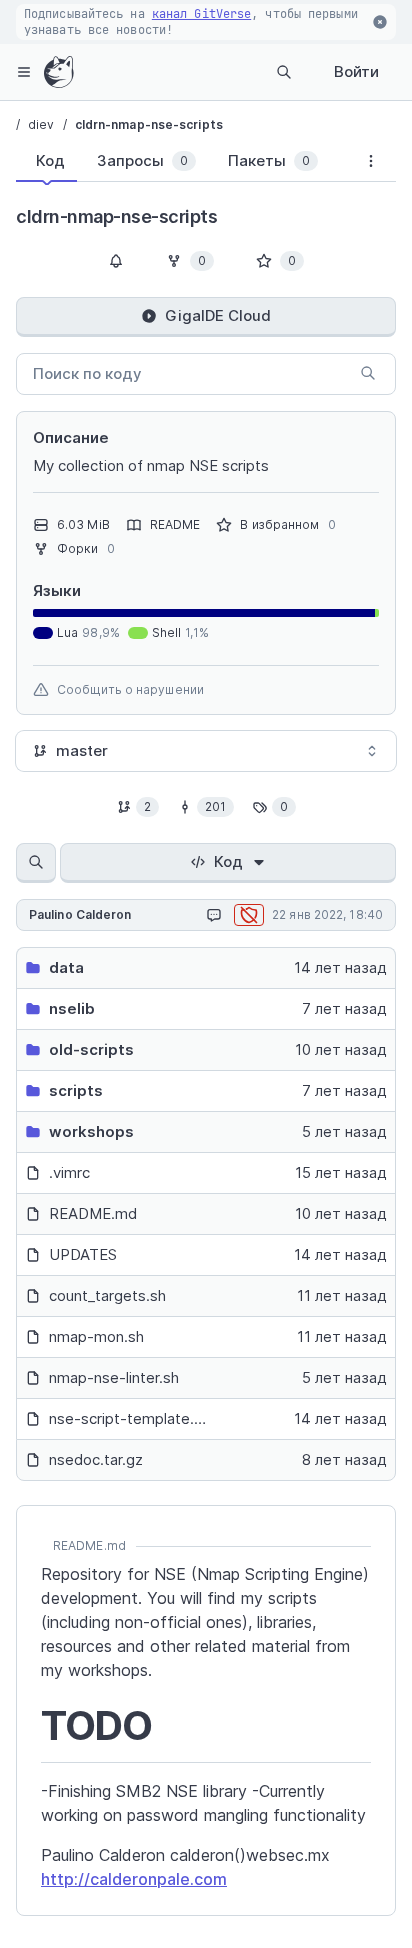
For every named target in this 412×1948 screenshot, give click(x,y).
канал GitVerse (201, 14)
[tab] (46, 161)
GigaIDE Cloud (218, 315)
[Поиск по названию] (36, 863)
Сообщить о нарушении (130, 689)
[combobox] (206, 751)
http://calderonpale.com (134, 1879)
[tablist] (181, 165)
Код (228, 861)
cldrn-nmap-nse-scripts (149, 124)
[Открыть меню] (24, 72)
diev (41, 124)
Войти (356, 71)
